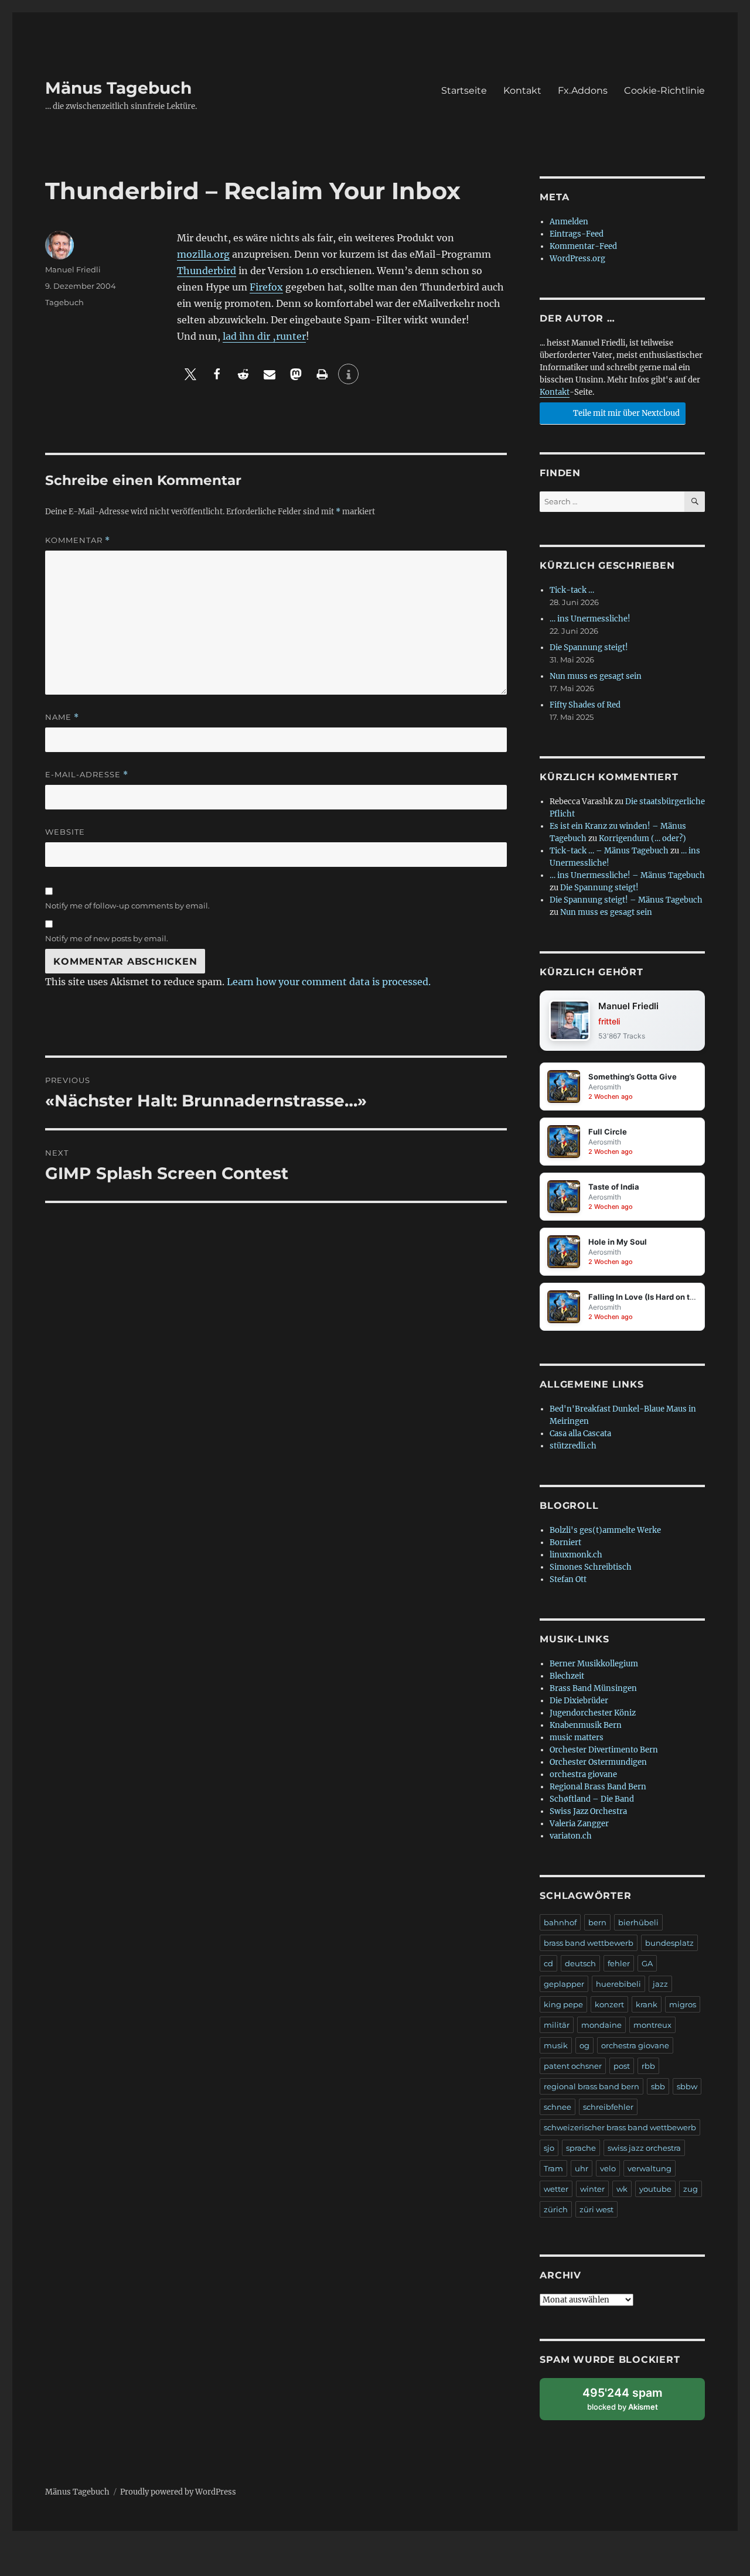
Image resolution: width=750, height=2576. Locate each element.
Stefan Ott (568, 1579)
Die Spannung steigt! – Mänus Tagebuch (626, 900)
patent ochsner (573, 2066)
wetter (556, 2189)
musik (556, 2045)
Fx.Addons (583, 90)
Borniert (565, 1542)
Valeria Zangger (579, 1824)
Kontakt (522, 90)
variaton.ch (571, 1836)
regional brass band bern (592, 2086)
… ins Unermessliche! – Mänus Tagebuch (627, 875)
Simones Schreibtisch (591, 1567)
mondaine (601, 2025)
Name (62, 717)
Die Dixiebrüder (579, 1701)
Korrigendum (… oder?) (642, 838)
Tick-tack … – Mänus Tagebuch (609, 851)
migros (683, 2004)
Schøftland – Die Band (592, 1799)
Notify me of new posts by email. (107, 938)
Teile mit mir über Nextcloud (625, 413)
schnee (558, 2107)
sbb (658, 2086)
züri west (596, 2209)
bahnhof (560, 1922)
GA (647, 1963)
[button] (190, 374)
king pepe (563, 2004)
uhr (582, 2168)
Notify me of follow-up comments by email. (127, 906)
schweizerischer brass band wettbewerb (620, 2127)
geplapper (564, 1984)
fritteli (609, 1021)
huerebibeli (618, 1984)
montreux (652, 2025)
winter (592, 2189)
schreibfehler (608, 2107)
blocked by (633, 2403)
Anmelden (569, 222)
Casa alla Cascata (580, 1434)
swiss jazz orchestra (644, 2148)
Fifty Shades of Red (585, 705)
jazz (660, 1984)
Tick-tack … (572, 590)
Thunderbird (207, 271)
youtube (655, 2189)
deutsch (580, 1963)
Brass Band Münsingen (593, 1688)
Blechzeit (567, 1676)
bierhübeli (638, 1922)
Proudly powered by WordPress (178, 2492)
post (622, 2066)
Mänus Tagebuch (118, 88)
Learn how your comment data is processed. (329, 982)
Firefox (266, 287)
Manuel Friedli (73, 269)
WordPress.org (577, 259)
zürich (556, 2209)
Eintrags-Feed (577, 234)
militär (557, 2025)
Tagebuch (64, 302)
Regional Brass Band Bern (598, 1787)
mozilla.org (203, 254)
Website (65, 832)
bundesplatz (669, 1943)
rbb (648, 2066)
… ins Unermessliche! (590, 619)
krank (647, 2004)
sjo (549, 2148)
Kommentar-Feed (583, 246)
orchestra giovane (583, 1774)
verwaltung (650, 2168)
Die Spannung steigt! (589, 648)
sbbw (687, 2086)
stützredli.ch (573, 1446)
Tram (553, 2168)
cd (548, 1963)
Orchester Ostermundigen (598, 1762)
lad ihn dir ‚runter (264, 336)
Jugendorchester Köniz (593, 1713)
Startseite (464, 90)
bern (597, 1922)
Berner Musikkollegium (594, 1664)
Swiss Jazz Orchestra (588, 1811)
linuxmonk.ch (576, 1555)
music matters (577, 1738)
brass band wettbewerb (589, 1943)
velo (608, 2168)
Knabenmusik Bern (586, 1725)
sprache (581, 2148)
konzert (609, 2004)
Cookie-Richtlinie (664, 90)
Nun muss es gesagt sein (596, 676)
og (584, 2045)
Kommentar (78, 540)
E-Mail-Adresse (87, 775)
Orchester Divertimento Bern (604, 1750)
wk (622, 2189)
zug (691, 2189)
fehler (619, 1963)
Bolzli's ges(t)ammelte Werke (605, 1530)
